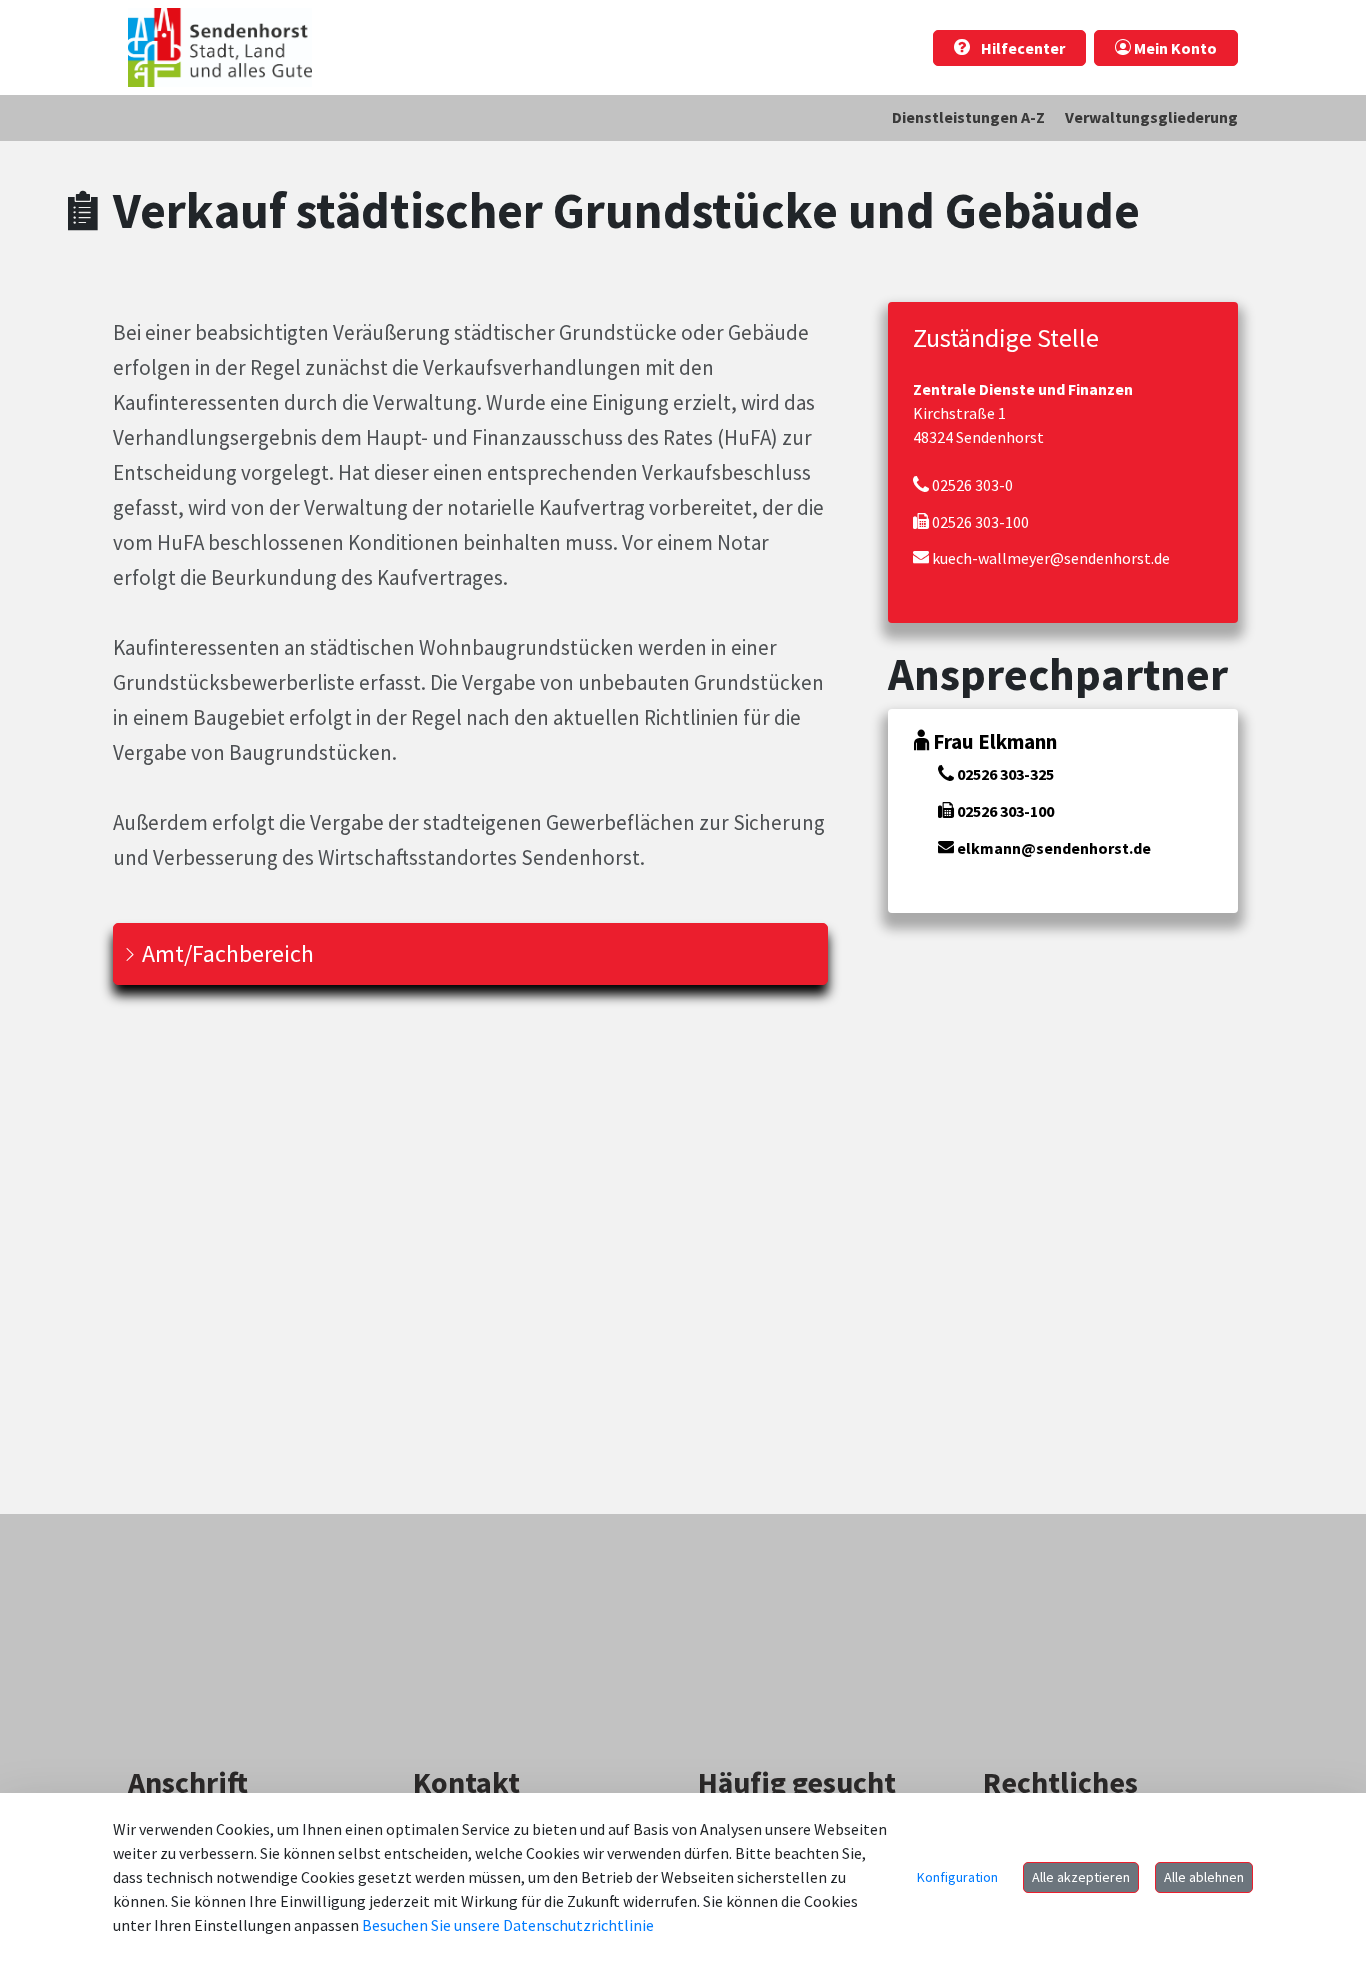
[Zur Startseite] (220, 47)
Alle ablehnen (1204, 1877)
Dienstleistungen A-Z (968, 117)
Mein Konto (1174, 48)
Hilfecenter (1021, 48)
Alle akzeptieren (1081, 1877)
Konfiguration (957, 1877)
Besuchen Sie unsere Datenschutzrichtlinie (508, 1925)
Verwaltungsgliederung (1151, 117)
